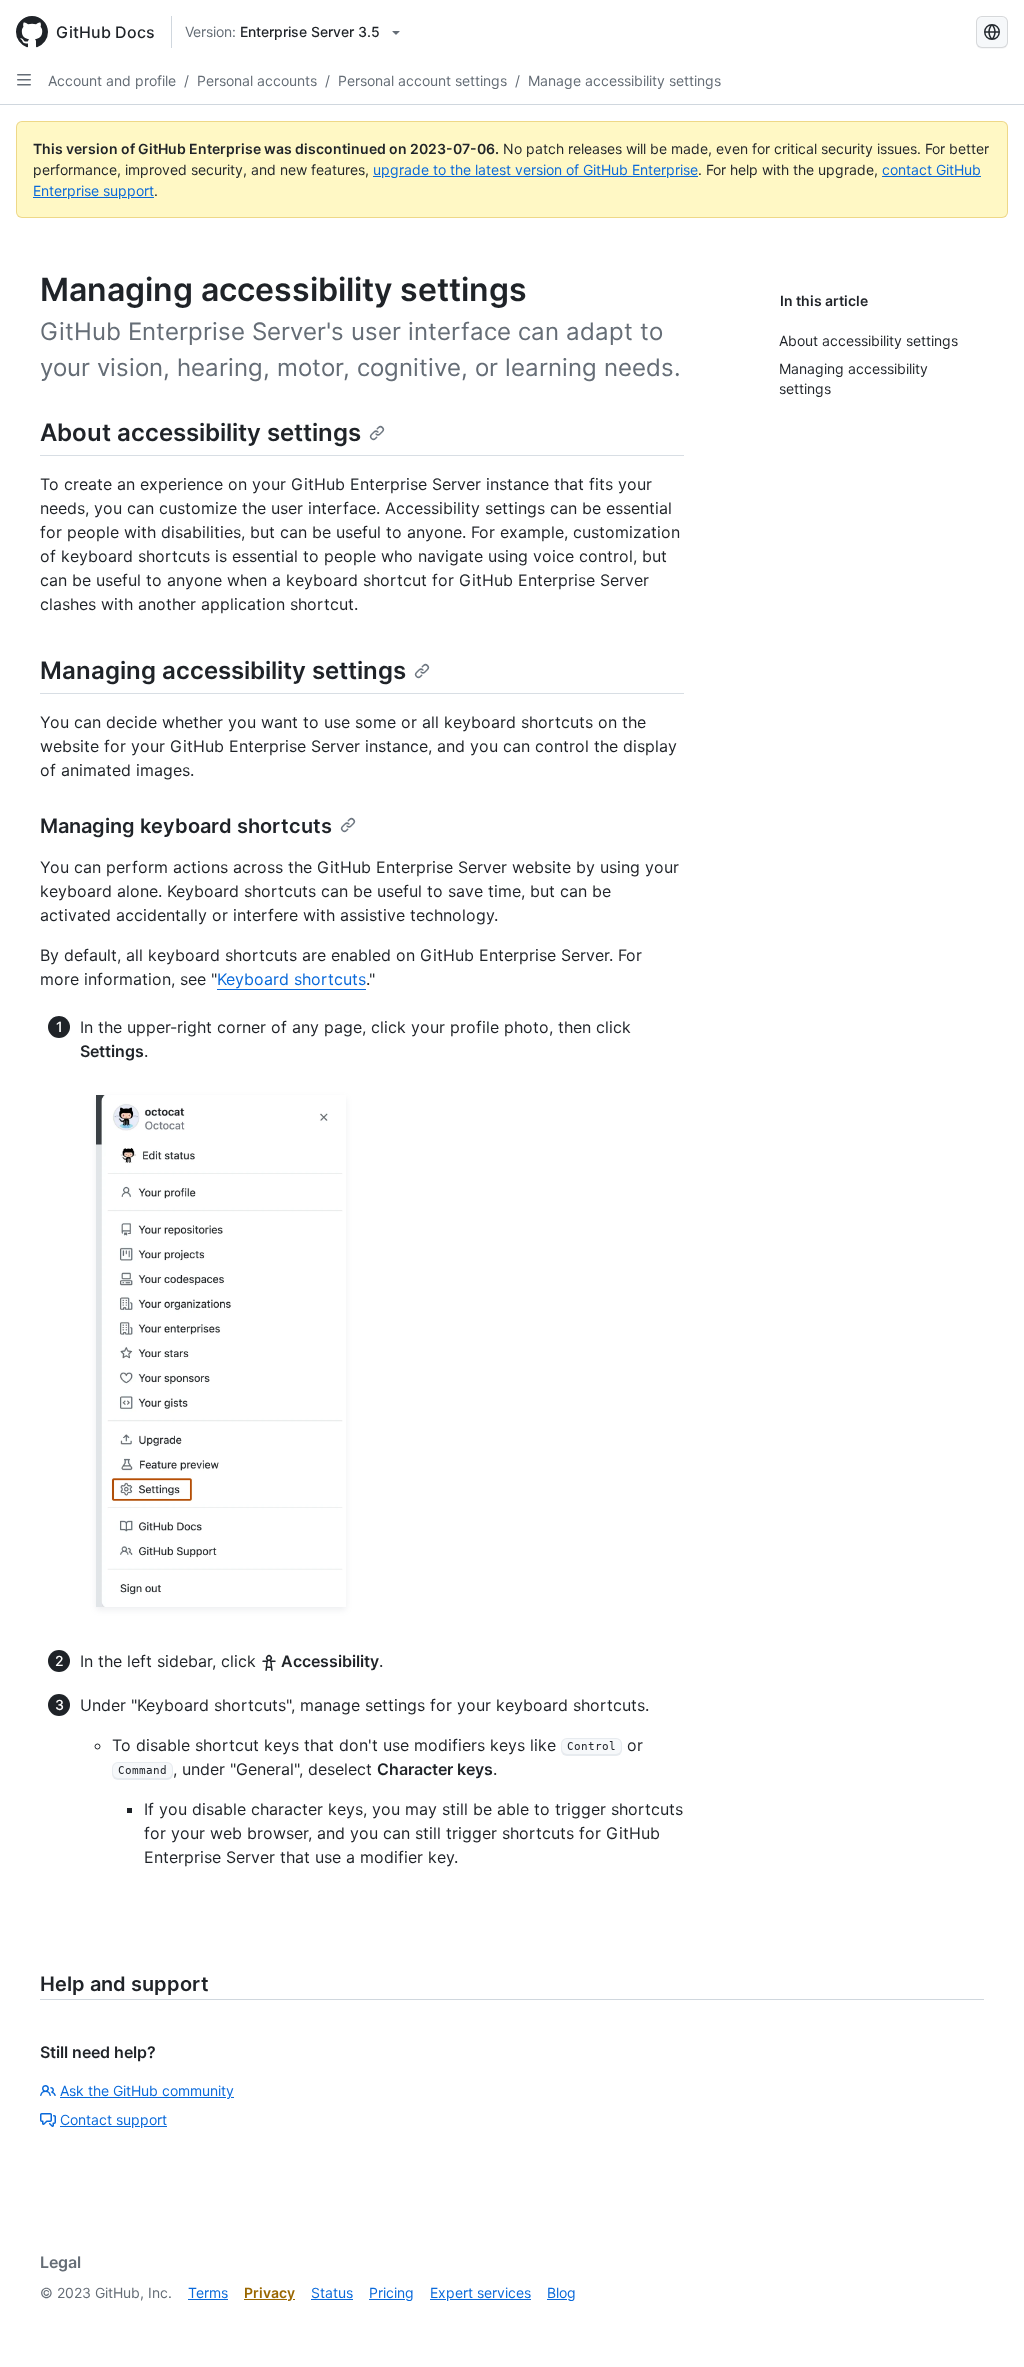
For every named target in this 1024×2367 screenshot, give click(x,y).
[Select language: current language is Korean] (992, 32)
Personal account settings (422, 80)
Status (332, 2292)
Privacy (269, 2292)
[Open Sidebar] (24, 80)
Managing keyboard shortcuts (186, 826)
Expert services (480, 2292)
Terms (208, 2292)
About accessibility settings (200, 432)
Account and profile (112, 80)
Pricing (391, 2292)
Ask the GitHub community (147, 2090)
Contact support (113, 2119)
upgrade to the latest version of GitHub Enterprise (535, 169)
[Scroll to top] (980, 2323)
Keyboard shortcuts (291, 979)
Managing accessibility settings (223, 670)
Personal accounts (257, 80)
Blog (561, 2292)
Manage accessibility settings (624, 80)
